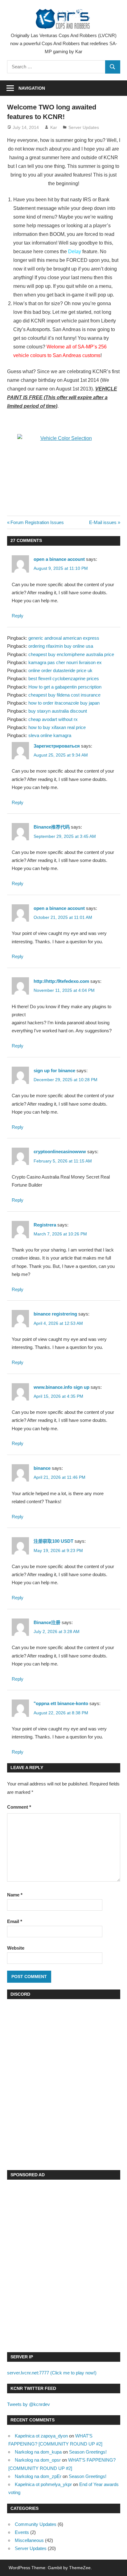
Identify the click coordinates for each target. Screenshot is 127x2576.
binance (42, 1468)
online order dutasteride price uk (60, 670)
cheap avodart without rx (53, 719)
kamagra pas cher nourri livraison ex (65, 662)
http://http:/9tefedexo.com (61, 981)
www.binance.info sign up (61, 1387)
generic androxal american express (64, 638)
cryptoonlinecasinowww (60, 1152)
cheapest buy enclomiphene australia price (71, 654)
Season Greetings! (88, 2452)
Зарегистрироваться (57, 746)
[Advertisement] (63, 2267)
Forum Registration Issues (37, 522)
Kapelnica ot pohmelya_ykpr (43, 2484)
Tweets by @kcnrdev (29, 2404)
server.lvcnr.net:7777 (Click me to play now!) (52, 2373)
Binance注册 (47, 1622)
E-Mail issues (103, 522)
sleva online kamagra (50, 735)
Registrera (45, 1225)
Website (16, 1948)
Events (22, 2532)
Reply (18, 616)
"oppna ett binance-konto (61, 1703)
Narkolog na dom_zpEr (38, 2476)
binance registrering (55, 1314)
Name (15, 1895)
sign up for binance (54, 1070)
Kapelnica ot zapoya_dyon (41, 2436)
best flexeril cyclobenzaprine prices (64, 678)
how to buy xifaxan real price (57, 727)
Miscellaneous (29, 2540)
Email (15, 1921)
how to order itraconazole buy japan (64, 703)
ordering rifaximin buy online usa (61, 646)
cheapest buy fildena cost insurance (64, 695)
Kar (54, 127)
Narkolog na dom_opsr (38, 2460)
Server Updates (84, 127)
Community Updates (36, 2524)
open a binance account (59, 559)
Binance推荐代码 (52, 827)
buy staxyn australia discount (58, 711)
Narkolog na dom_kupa (38, 2452)
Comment (19, 1807)
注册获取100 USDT (53, 1541)
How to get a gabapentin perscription (65, 687)
